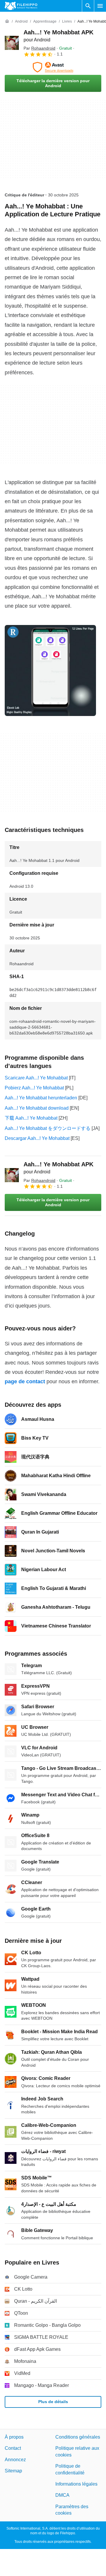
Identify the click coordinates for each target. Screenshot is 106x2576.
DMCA (62, 2495)
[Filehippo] (21, 6)
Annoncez (15, 2460)
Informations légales (76, 2484)
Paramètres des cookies (72, 2510)
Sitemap (13, 2471)
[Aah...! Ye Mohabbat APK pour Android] (12, 43)
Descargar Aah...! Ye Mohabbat (37, 1138)
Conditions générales (78, 2437)
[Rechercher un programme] (88, 6)
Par (39, 48)
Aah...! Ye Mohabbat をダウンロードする (48, 1128)
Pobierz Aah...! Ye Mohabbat (34, 1088)
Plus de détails (53, 2402)
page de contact (25, 1381)
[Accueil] (7, 21)
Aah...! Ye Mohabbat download (37, 1108)
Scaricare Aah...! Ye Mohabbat (36, 1078)
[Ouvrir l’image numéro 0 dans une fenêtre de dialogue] (50, 670)
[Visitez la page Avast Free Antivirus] (53, 67)
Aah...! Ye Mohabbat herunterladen (41, 1098)
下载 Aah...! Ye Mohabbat (31, 1118)
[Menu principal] (100, 6)
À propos (14, 2437)
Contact (13, 2448)
